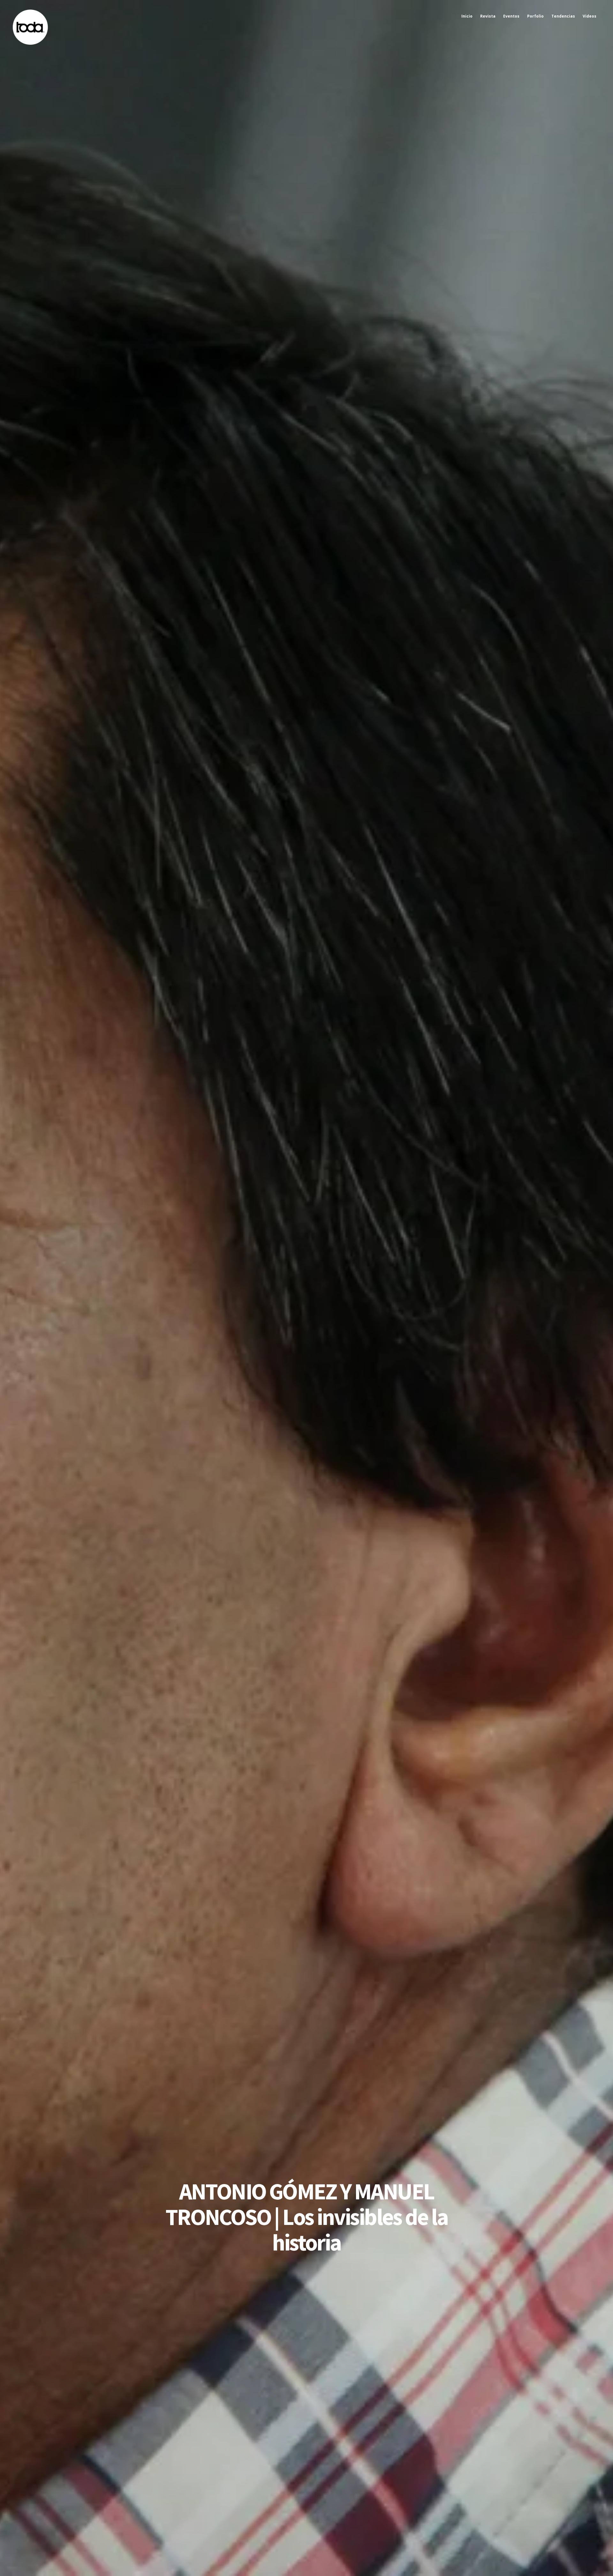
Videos (590, 16)
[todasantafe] (30, 43)
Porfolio (535, 16)
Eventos (511, 16)
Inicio (467, 16)
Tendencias (563, 16)
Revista (488, 16)
